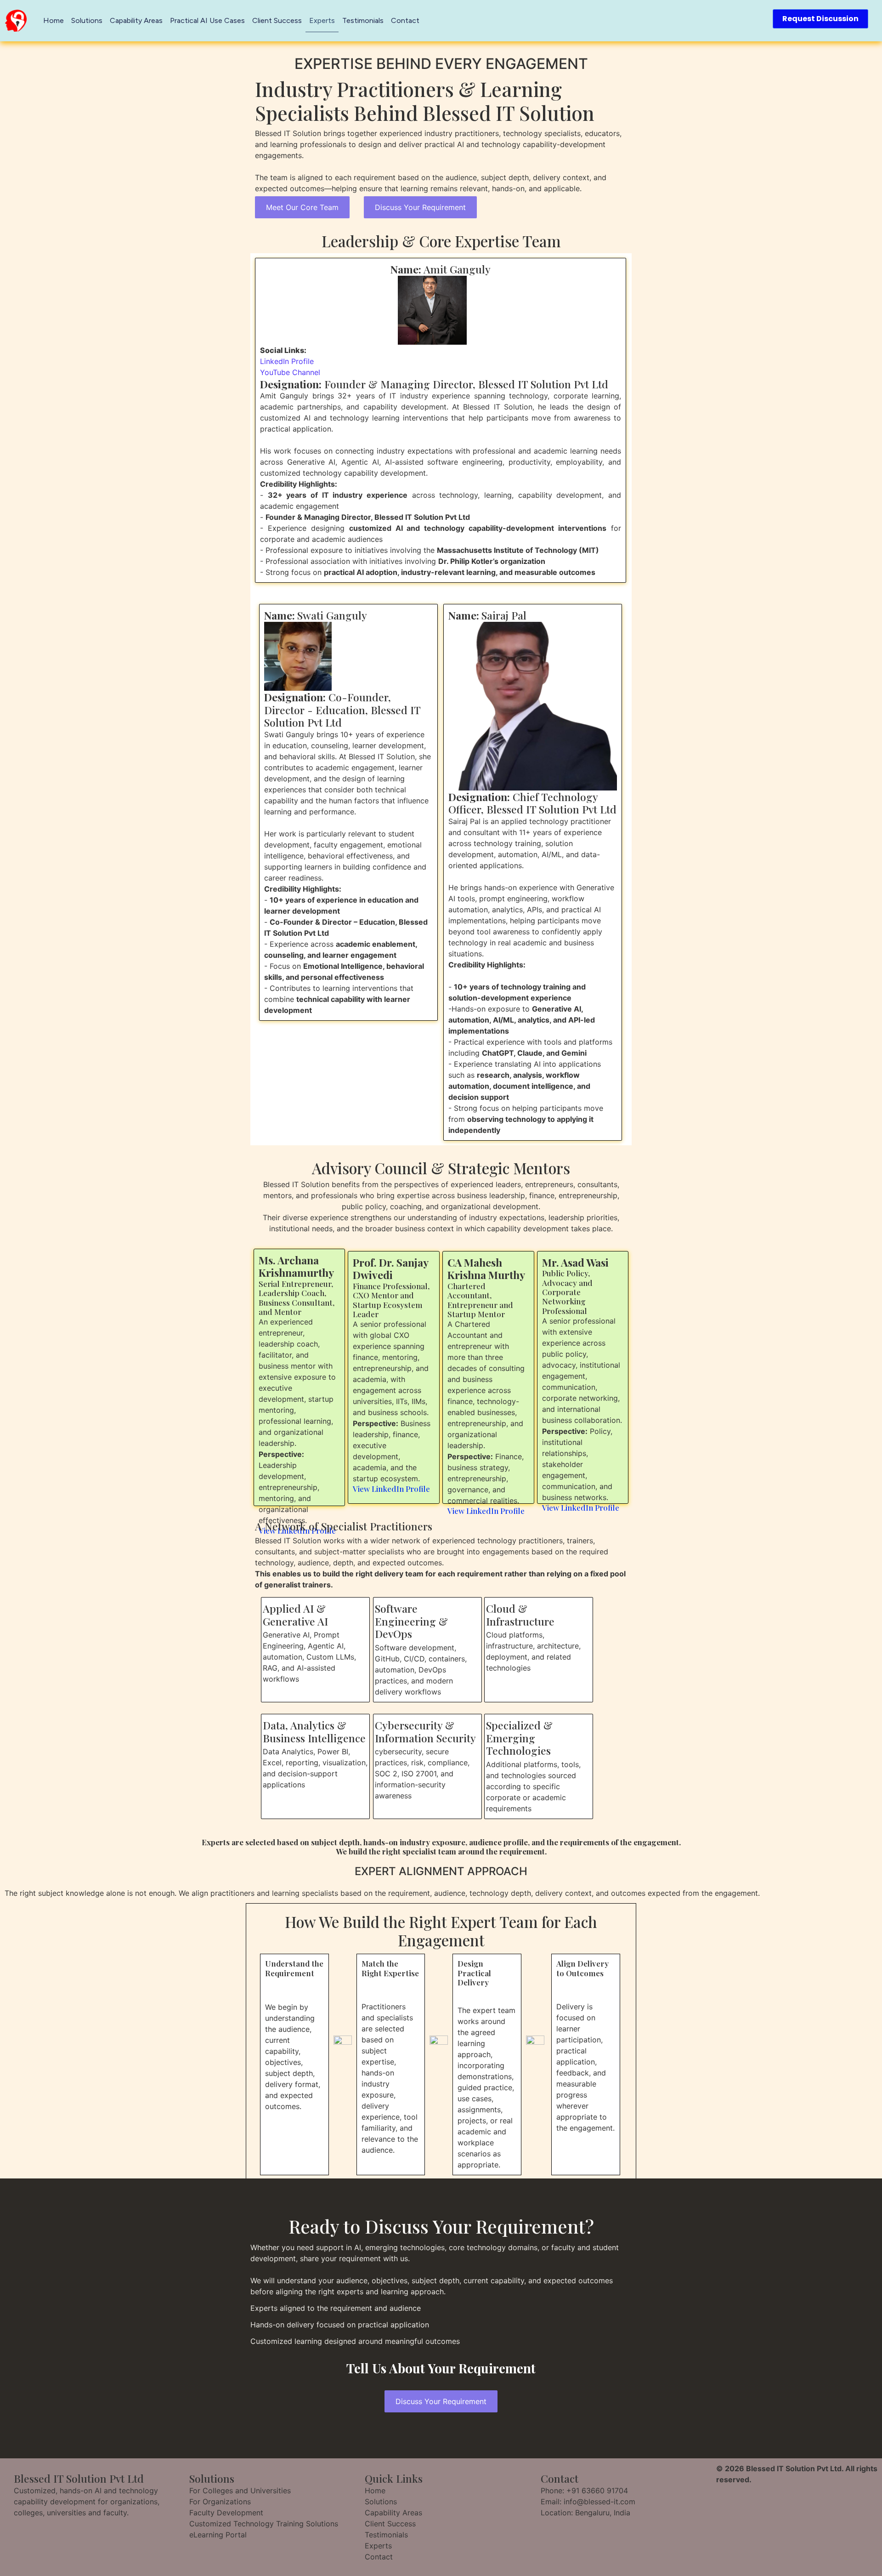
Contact (405, 20)
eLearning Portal (218, 2535)
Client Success (277, 20)
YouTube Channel (290, 372)
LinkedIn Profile (287, 361)
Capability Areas (136, 20)
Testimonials (363, 20)
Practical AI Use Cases (207, 20)
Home (54, 20)
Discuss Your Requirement (420, 207)
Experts (322, 20)
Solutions (87, 20)
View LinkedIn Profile (391, 1489)
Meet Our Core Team (302, 207)
